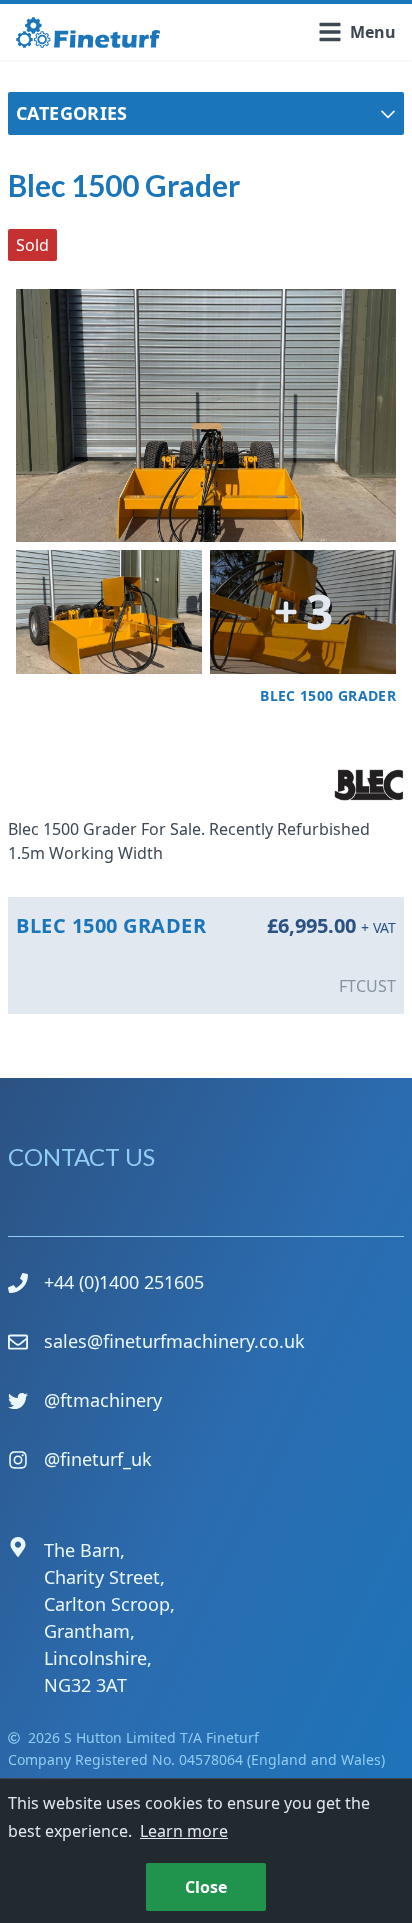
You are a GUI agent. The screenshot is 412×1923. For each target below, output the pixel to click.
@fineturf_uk (98, 1459)
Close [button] (206, 1887)
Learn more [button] (184, 1831)
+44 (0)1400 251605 (124, 1282)
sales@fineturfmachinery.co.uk (174, 1341)
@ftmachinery (103, 1400)
